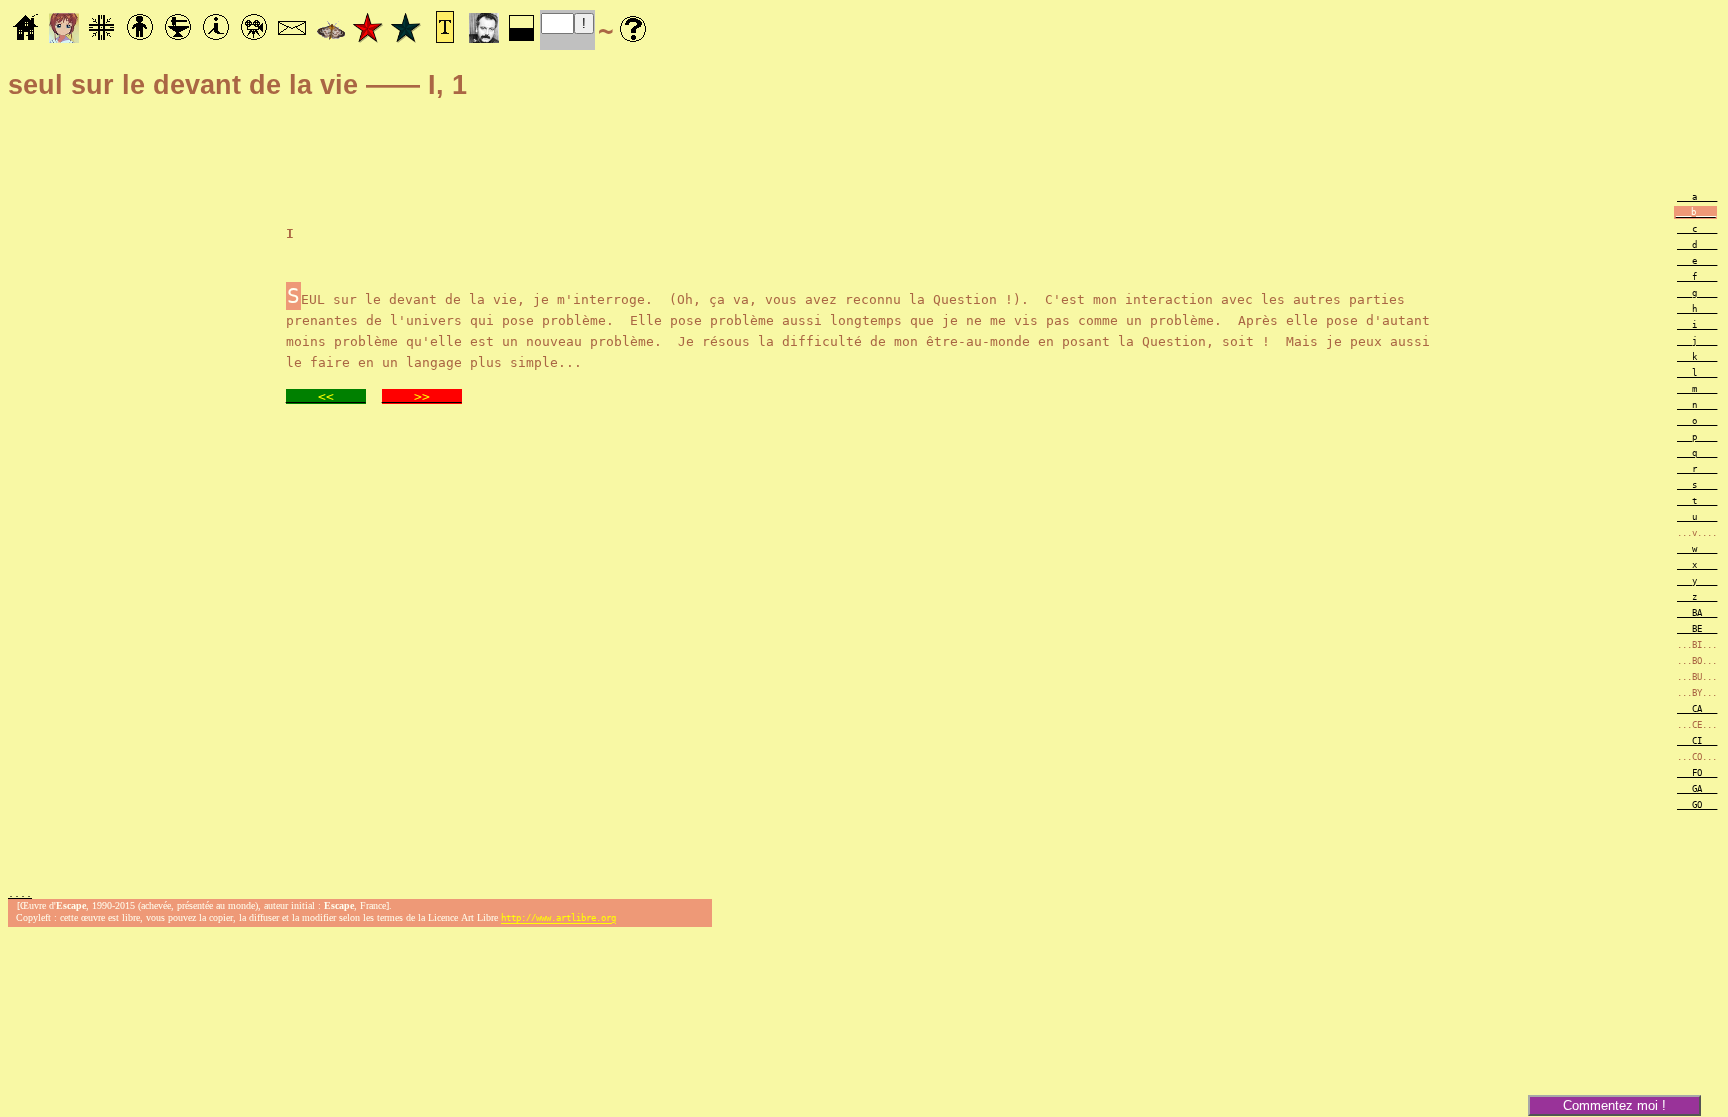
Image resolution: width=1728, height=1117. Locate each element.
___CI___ (1697, 741)
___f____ (1697, 277)
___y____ (1697, 581)
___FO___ (1697, 773)
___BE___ (1697, 629)
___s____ (1697, 485)
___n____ (1697, 405)
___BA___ (1697, 613)
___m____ (1697, 389)
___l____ (1697, 373)
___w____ (1697, 549)
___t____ (1697, 501)
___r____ (1697, 469)
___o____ (1697, 421)
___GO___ (1697, 805)
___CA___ (1697, 709)
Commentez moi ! (1614, 1105)
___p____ (1697, 437)
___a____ (1697, 197)
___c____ (1697, 229)
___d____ (1697, 245)
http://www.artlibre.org (558, 919)
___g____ (1697, 293)
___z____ (1697, 597)
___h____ (1697, 309)
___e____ (1697, 261)
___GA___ (1697, 789)
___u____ (1697, 517)
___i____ (1697, 325)
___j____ (1697, 341)
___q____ (1697, 453)
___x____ (1697, 565)
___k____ (1697, 357)
